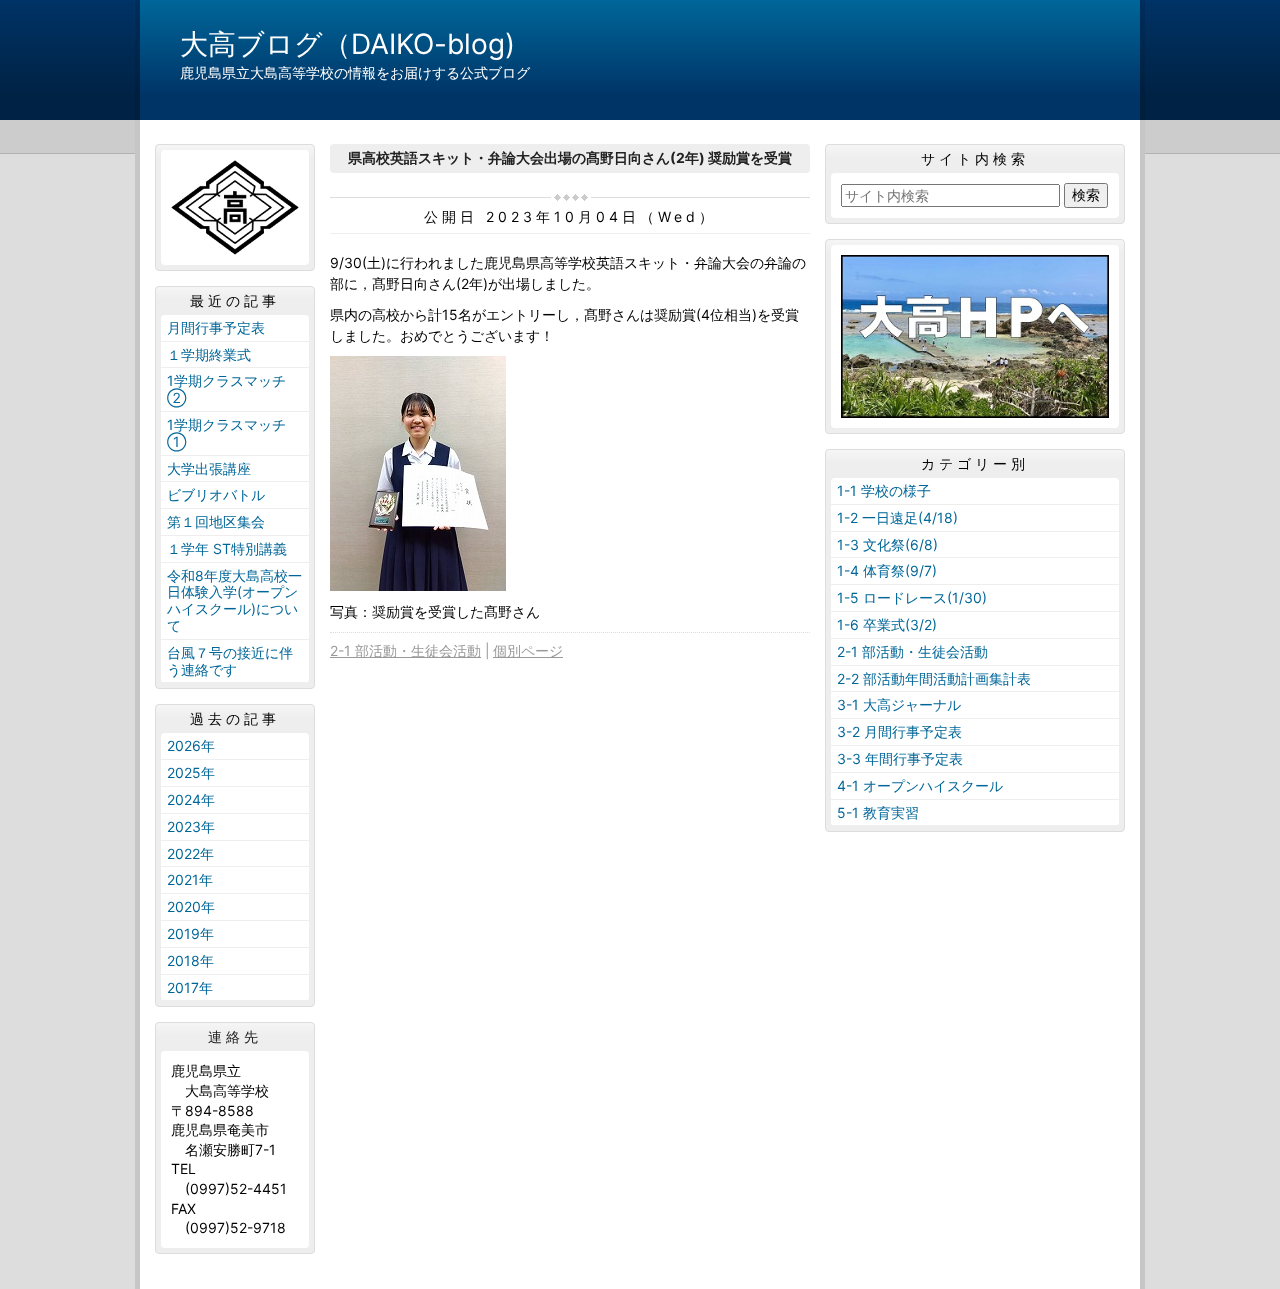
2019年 (190, 933)
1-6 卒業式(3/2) (887, 624)
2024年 (191, 799)
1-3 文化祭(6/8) (887, 544)
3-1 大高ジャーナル (899, 704)
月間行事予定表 (216, 327)
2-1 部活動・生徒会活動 (405, 650)
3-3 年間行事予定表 (900, 758)
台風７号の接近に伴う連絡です (230, 661)
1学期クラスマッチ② (226, 389)
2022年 (190, 853)
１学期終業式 (209, 354)
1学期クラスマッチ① (226, 433)
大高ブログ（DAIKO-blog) (347, 44)
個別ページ (528, 650)
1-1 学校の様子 (884, 490)
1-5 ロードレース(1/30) (912, 597)
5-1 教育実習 (878, 812)
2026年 (191, 745)
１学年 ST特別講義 (227, 548)
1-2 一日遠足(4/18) (897, 517)
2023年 (191, 826)
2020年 (191, 906)
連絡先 (235, 1037)
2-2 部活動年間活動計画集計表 (934, 678)
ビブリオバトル (216, 494)
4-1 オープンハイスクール (920, 785)
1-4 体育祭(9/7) (887, 570)
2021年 (190, 879)
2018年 (190, 960)
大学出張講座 (209, 468)
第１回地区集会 (216, 521)
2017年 (190, 987)
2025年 (191, 772)
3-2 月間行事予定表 (899, 731)
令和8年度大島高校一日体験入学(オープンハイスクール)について (234, 600)
